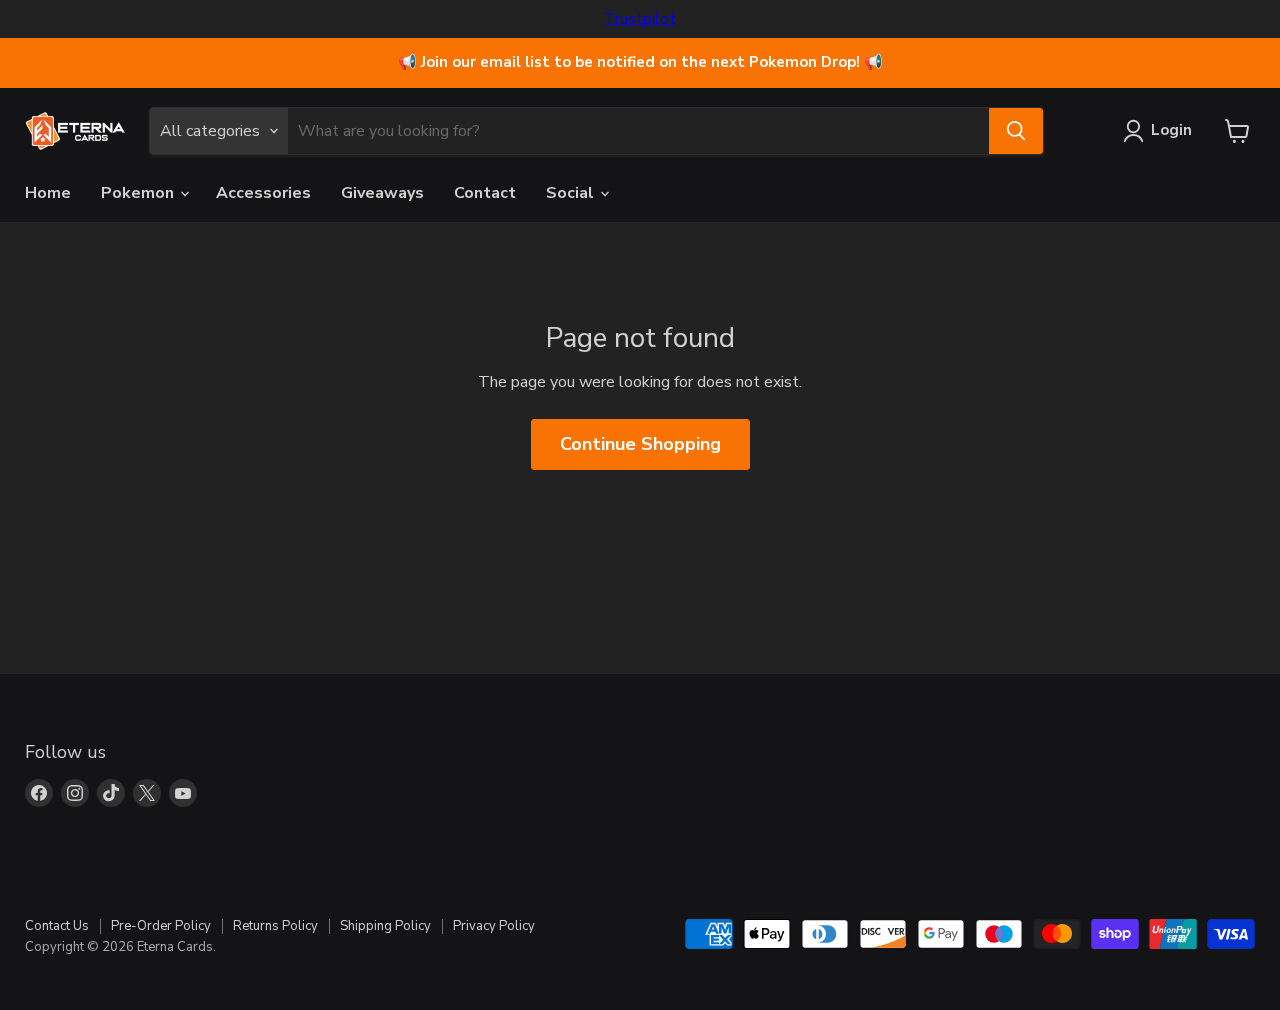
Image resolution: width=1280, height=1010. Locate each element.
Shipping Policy (385, 926)
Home (48, 193)
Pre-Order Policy (161, 926)
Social (572, 193)
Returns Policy (275, 926)
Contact (485, 193)
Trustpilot (640, 19)
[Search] (1016, 131)
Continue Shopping (640, 444)
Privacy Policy (494, 926)
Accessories (263, 193)
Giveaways (382, 193)
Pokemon (139, 193)
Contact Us (57, 926)
